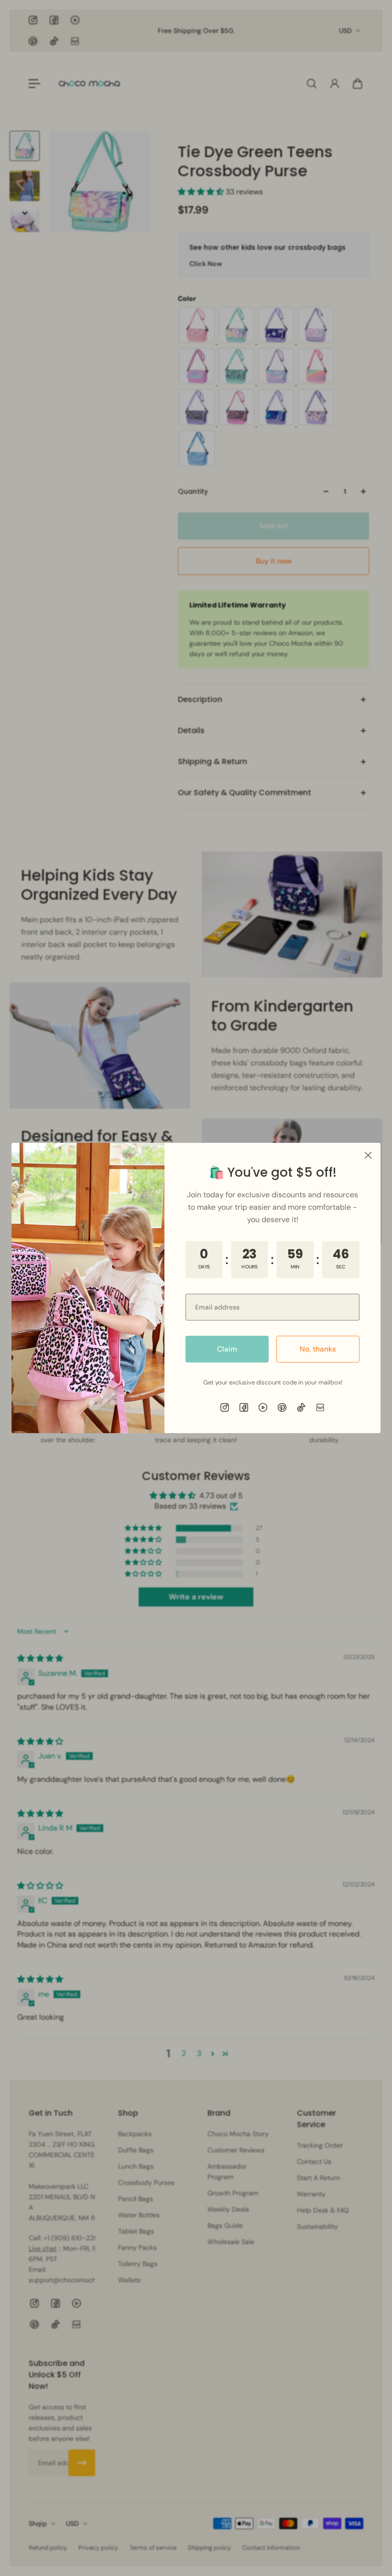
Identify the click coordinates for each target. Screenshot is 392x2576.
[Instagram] (225, 1407)
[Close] (368, 1155)
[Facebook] (244, 1407)
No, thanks (318, 1349)
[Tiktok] (301, 1407)
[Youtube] (263, 1407)
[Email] (320, 1407)
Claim (227, 1349)
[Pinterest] (282, 1407)
